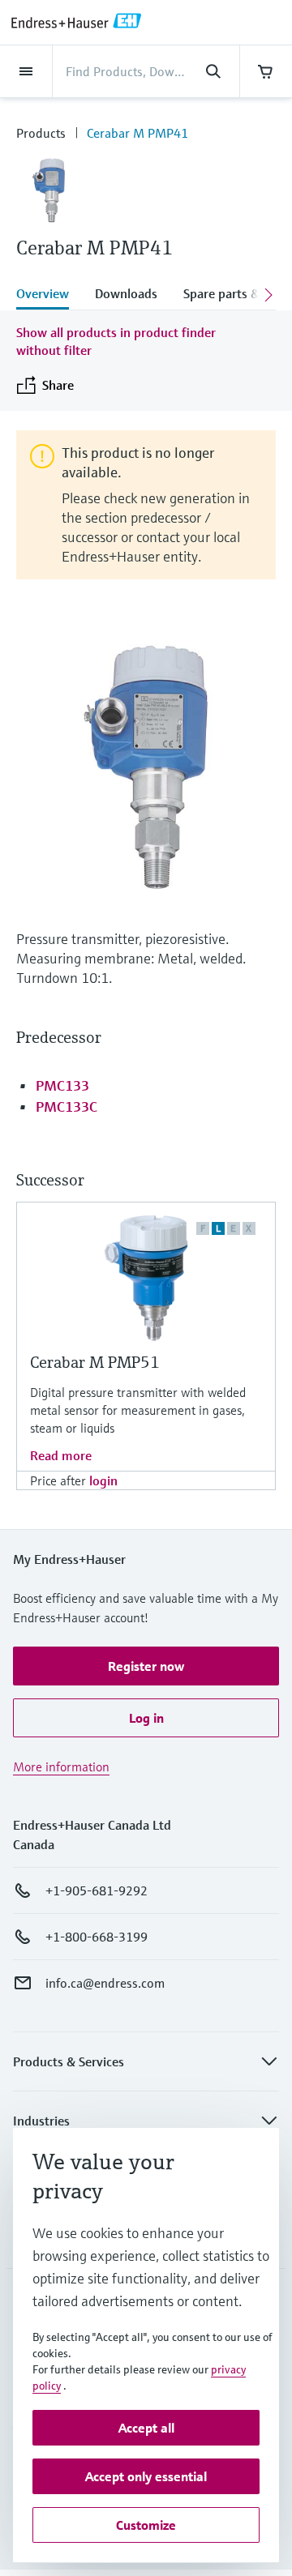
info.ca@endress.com (105, 1983)
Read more (61, 1455)
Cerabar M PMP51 (95, 1363)
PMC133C (67, 1106)
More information (61, 1766)
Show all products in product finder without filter (116, 341)
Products (41, 133)
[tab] (49, 295)
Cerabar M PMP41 (137, 133)
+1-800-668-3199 (97, 1937)
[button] (146, 1666)
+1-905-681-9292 (97, 1890)
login (103, 1480)
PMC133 (62, 1085)
